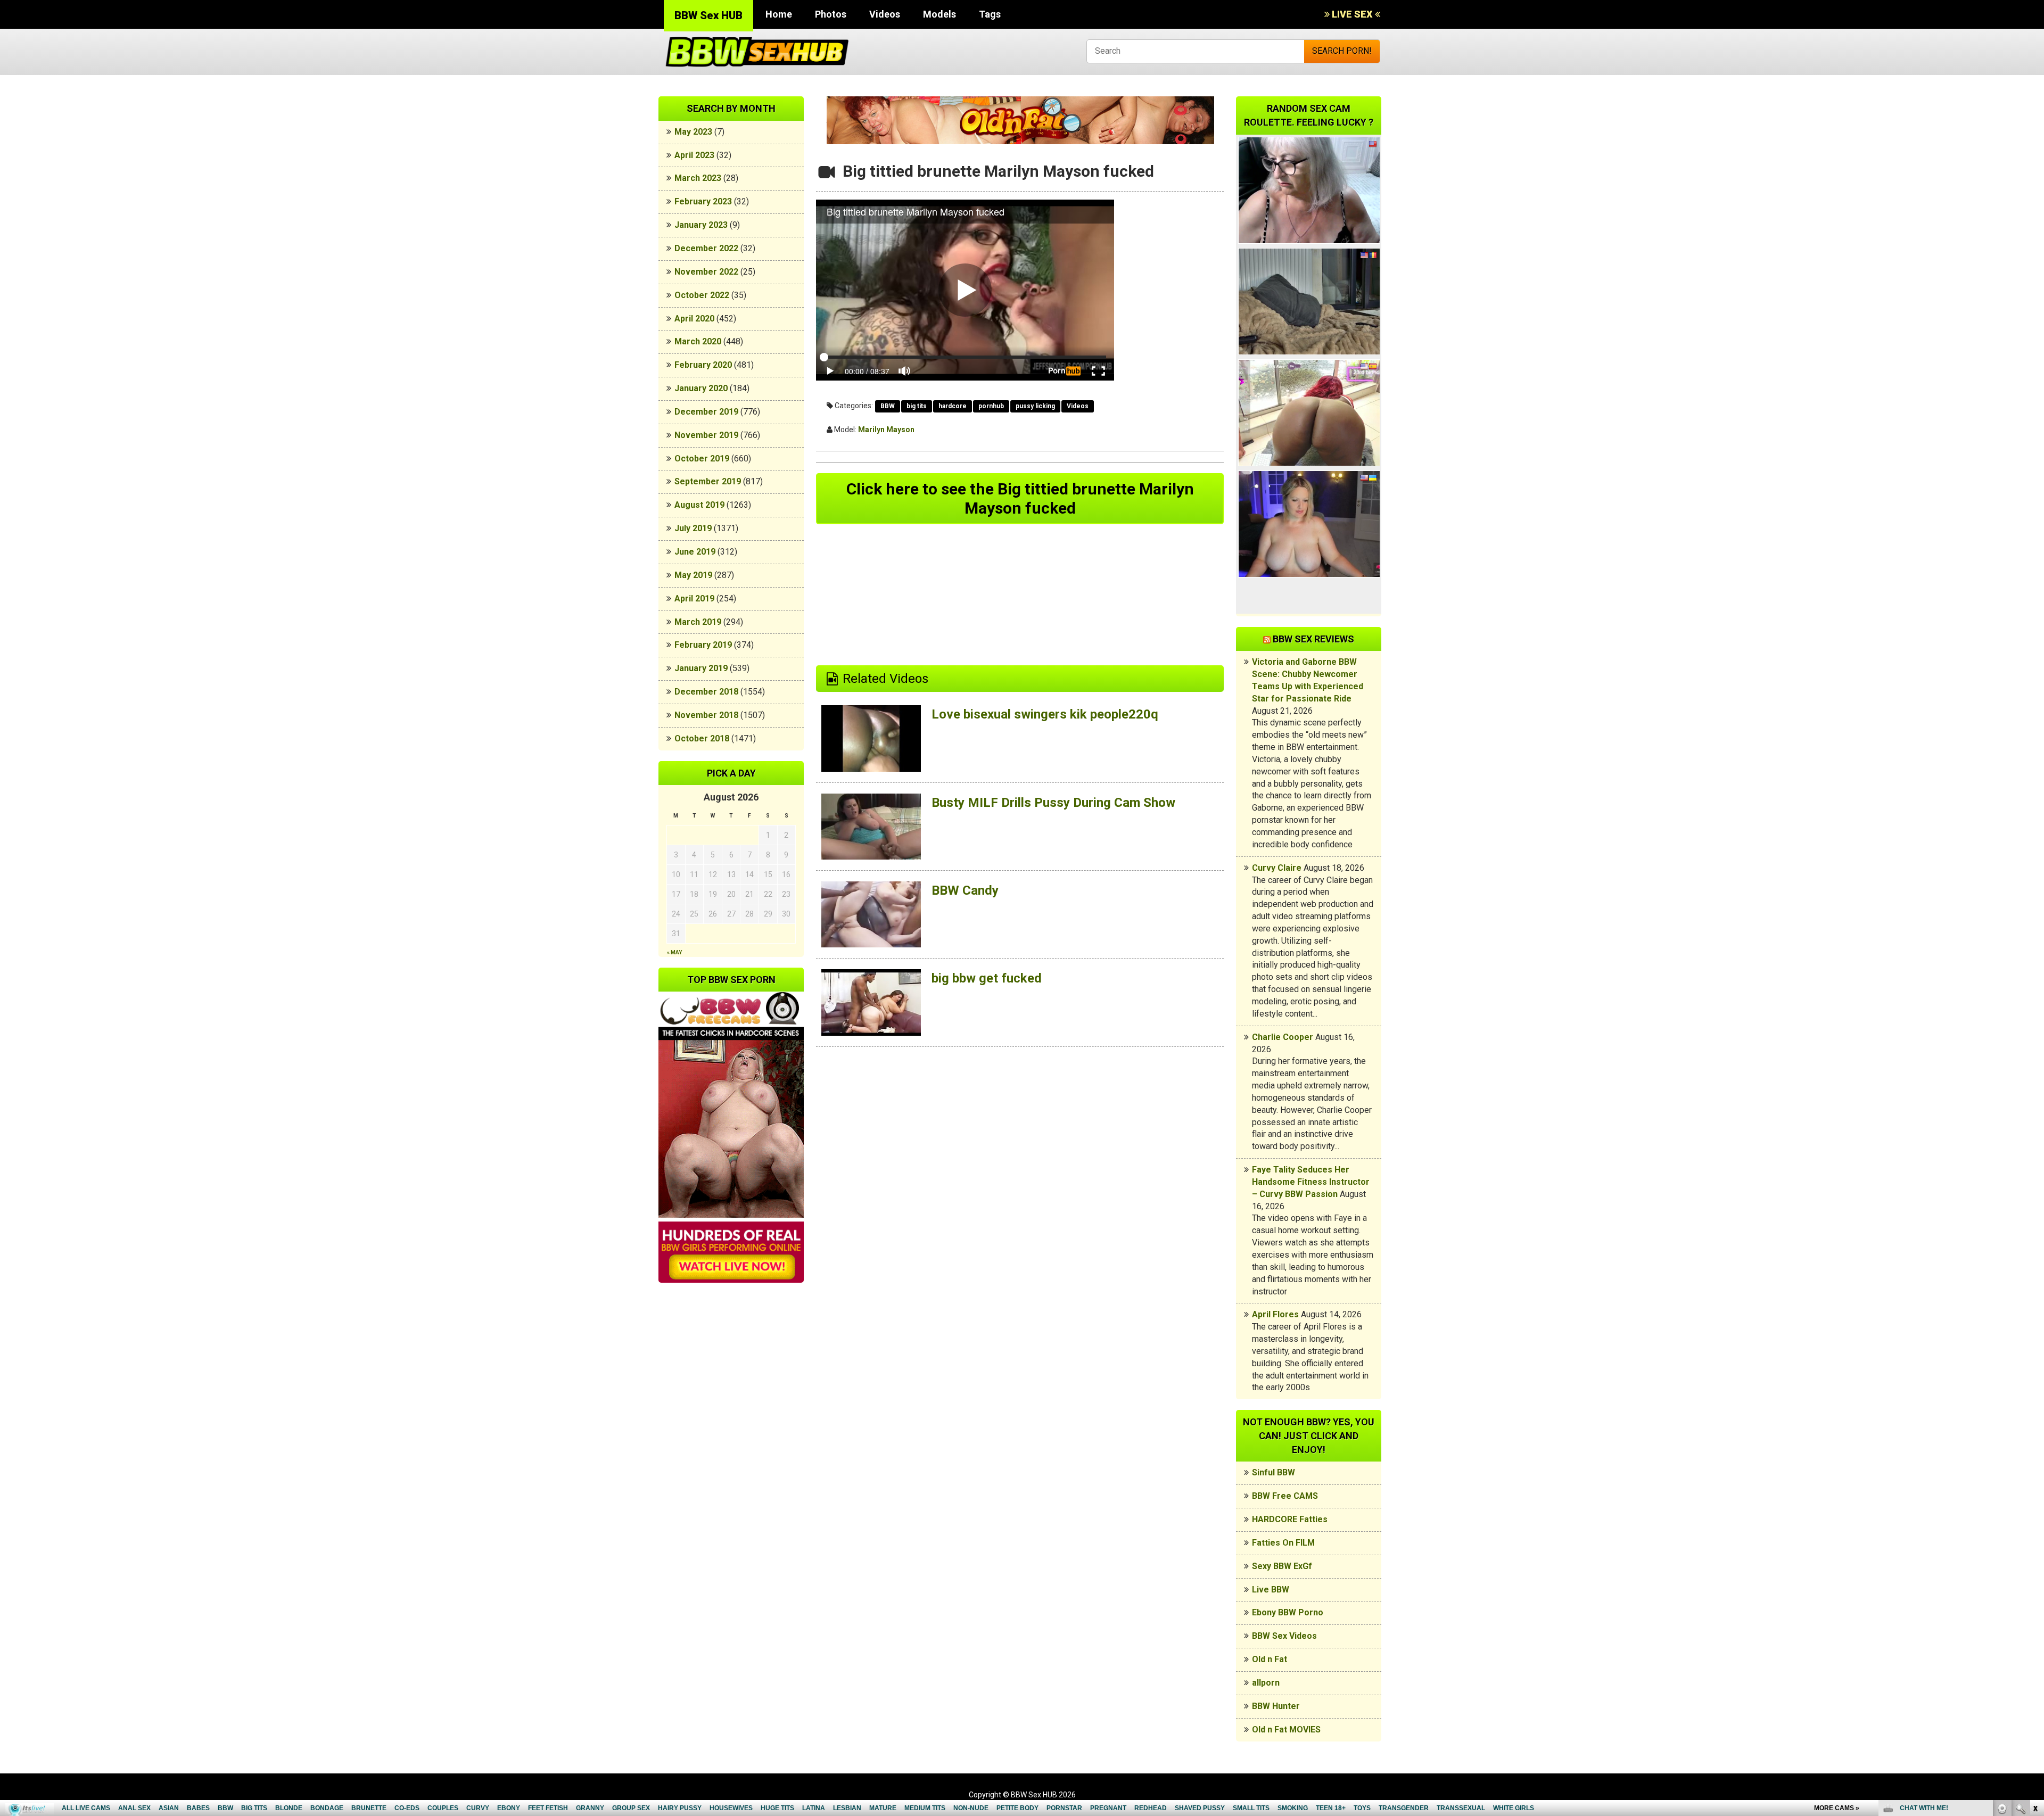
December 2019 (706, 412)
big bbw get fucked (987, 978)
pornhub (991, 406)
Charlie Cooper (1283, 1037)
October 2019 (702, 459)
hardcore (953, 406)
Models (939, 14)
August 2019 (699, 505)
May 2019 (693, 575)
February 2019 (703, 645)
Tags (990, 14)
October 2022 (702, 295)
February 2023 (703, 201)
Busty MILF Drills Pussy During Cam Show (1053, 803)
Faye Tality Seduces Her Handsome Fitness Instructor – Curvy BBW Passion (1311, 1182)
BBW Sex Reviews (1313, 639)
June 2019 (695, 552)
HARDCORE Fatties (1290, 1519)
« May (674, 952)
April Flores (1275, 1314)
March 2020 (698, 341)
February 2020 (703, 365)
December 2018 (706, 692)
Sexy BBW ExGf (1282, 1566)
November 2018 (706, 715)
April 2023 (694, 155)
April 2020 (694, 319)
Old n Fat (1270, 1659)
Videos (885, 14)
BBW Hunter (1276, 1706)
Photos (831, 14)
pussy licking (1035, 406)
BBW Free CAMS (1285, 1496)
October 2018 (702, 738)
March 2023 (698, 178)
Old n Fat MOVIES (1286, 1730)
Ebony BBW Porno (1288, 1612)
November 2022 (706, 272)
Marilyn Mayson (886, 430)
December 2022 (706, 248)
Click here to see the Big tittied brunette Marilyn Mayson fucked (1020, 498)
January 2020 (701, 388)
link (2035, 1650)
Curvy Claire (1277, 868)
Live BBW (1271, 1590)
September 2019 (708, 481)
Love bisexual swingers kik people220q (1045, 714)
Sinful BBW (1274, 1472)
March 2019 (698, 622)
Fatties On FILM (1283, 1543)
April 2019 (694, 599)
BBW (888, 406)
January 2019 (701, 668)
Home (779, 14)
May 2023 (693, 132)
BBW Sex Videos (1284, 1636)
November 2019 (706, 435)
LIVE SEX (1352, 14)
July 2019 (693, 528)
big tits (917, 406)
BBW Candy (965, 890)
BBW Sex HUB (708, 15)
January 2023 (701, 225)
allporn (1266, 1683)
